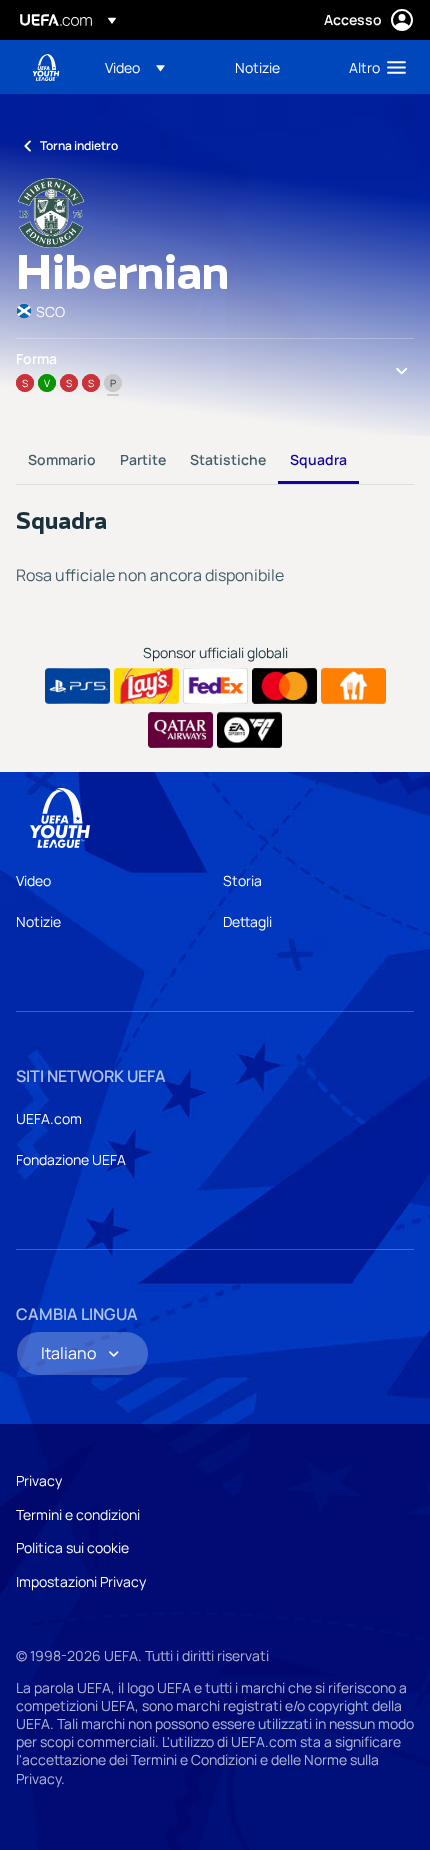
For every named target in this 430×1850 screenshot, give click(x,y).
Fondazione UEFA (71, 1159)
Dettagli (247, 921)
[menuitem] (153, 67)
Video (33, 880)
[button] (135, 67)
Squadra (318, 459)
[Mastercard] (284, 686)
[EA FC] (249, 730)
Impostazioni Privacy (81, 1581)
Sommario (62, 459)
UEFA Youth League (46, 67)
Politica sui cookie (72, 1547)
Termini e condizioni (78, 1514)
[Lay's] (146, 686)
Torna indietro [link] (79, 145)
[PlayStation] (77, 686)
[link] (257, 67)
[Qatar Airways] (180, 730)
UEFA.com (49, 1118)
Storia (242, 880)
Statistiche (228, 459)
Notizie (38, 921)
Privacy (39, 1480)
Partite (143, 459)
